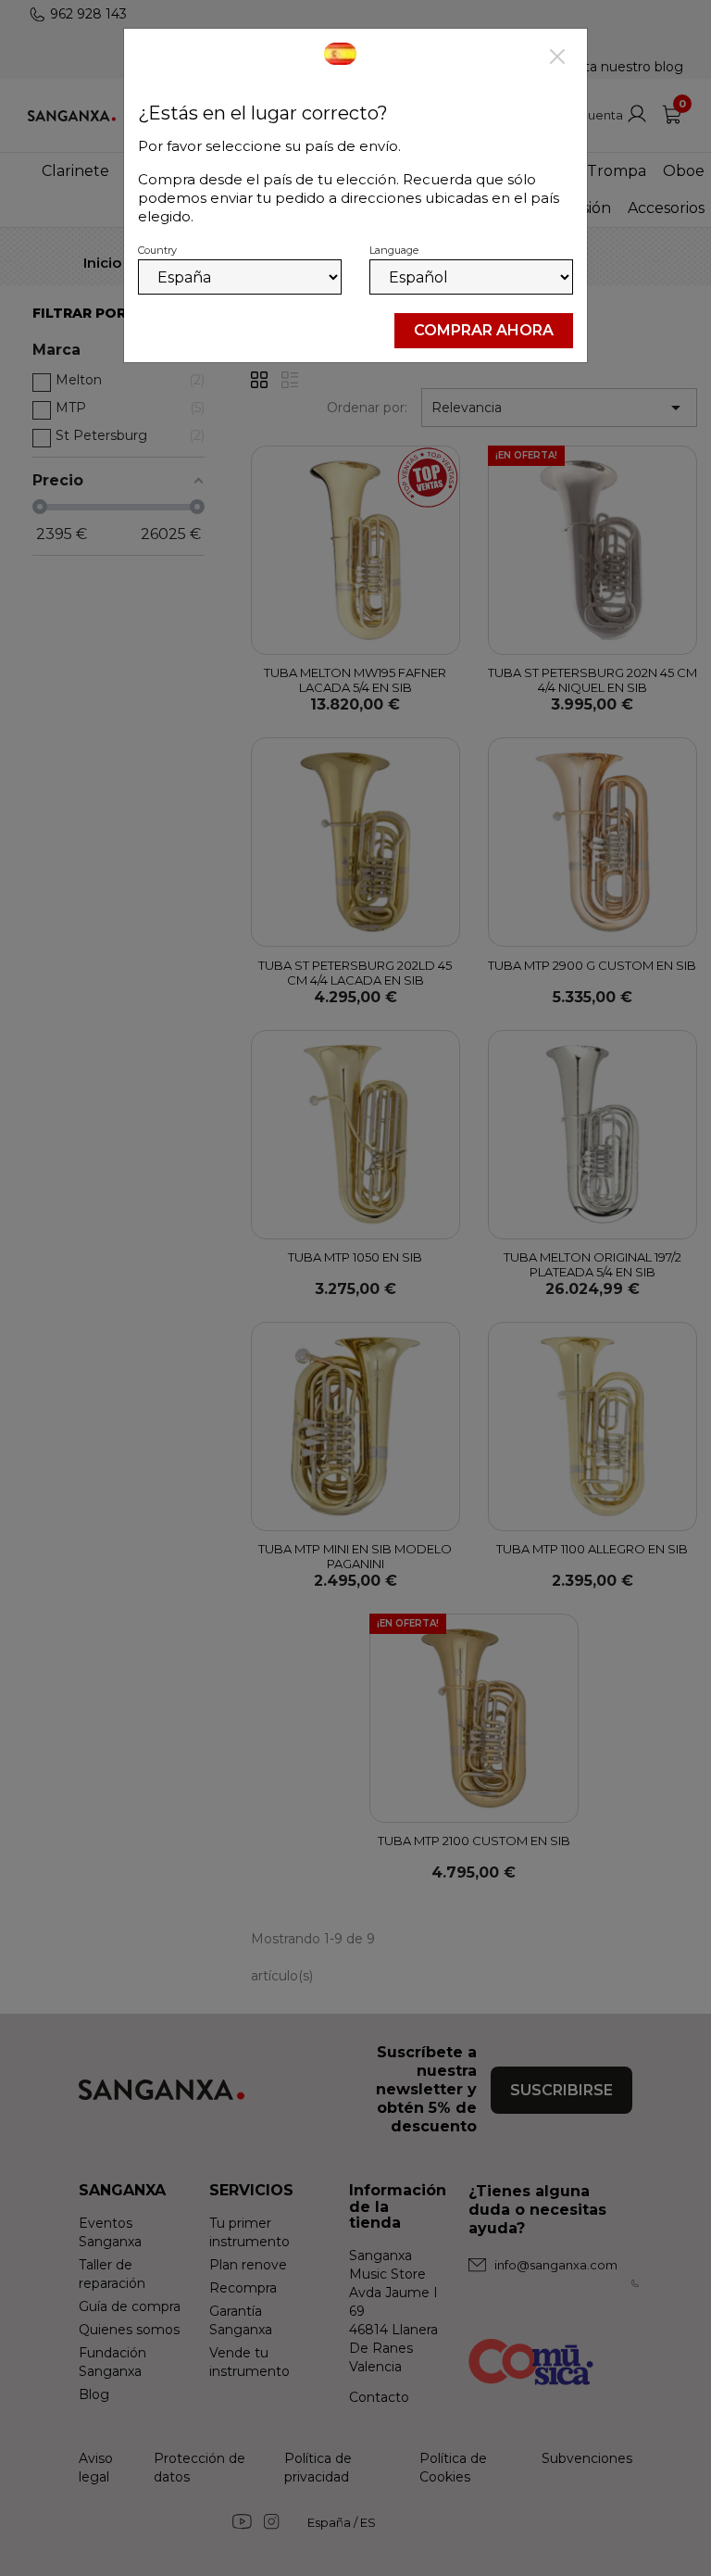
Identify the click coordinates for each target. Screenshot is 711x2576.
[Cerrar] (557, 58)
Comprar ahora (484, 330)
